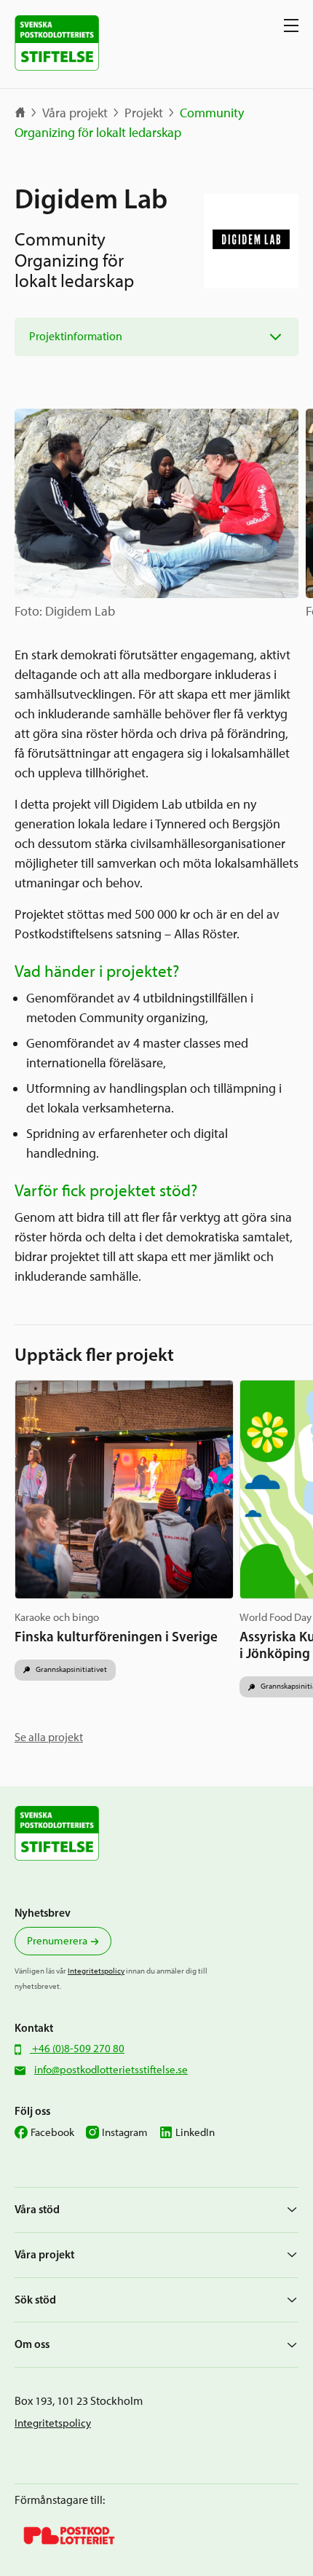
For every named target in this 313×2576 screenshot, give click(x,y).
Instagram (125, 2132)
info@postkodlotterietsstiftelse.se (111, 2070)
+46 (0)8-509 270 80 (77, 2049)
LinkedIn (195, 2132)
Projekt (144, 113)
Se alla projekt (49, 1737)
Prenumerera (57, 1941)
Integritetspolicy (96, 1971)
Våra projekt (75, 113)
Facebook (52, 2132)
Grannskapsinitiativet (71, 1669)
